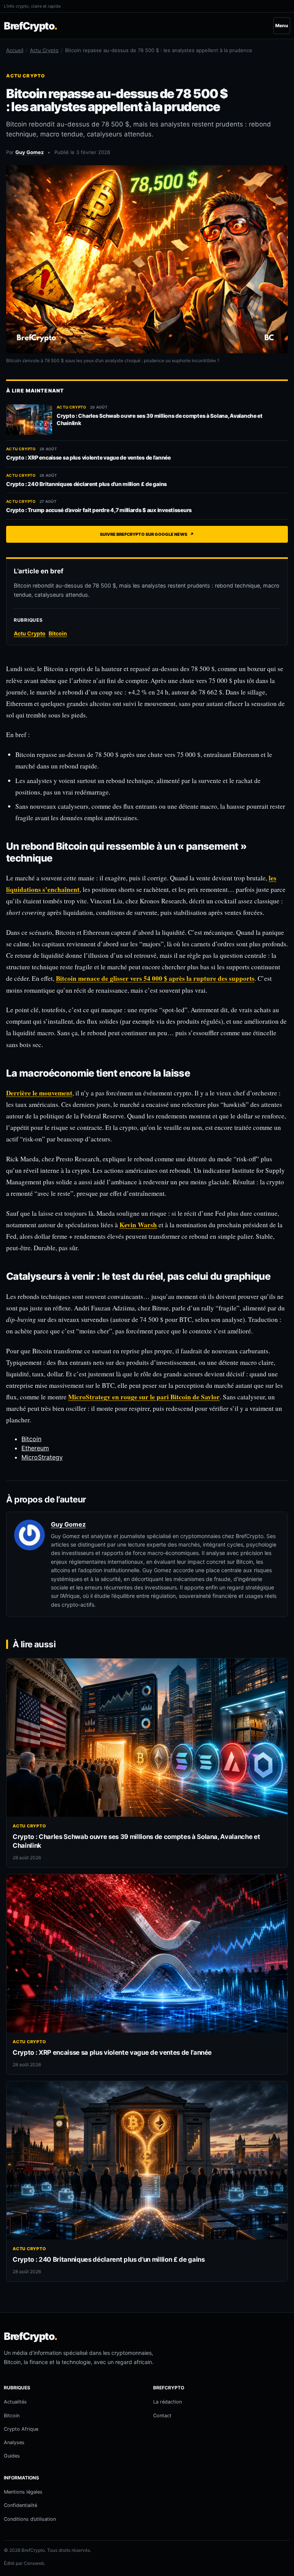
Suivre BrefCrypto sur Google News (147, 534)
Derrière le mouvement (39, 1093)
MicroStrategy (42, 1457)
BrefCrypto (30, 26)
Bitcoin (31, 1439)
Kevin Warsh (138, 1225)
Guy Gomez (29, 152)
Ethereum (35, 1448)
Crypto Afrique (21, 2429)
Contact (162, 2416)
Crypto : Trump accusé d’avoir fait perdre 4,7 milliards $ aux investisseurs (99, 510)
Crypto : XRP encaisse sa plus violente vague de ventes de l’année (88, 457)
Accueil (15, 50)
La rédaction (167, 2402)
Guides (12, 2456)
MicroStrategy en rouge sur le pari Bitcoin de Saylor (144, 1397)
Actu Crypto (44, 50)
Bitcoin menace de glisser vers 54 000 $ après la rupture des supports (155, 978)
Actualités (15, 2402)
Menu (282, 25)
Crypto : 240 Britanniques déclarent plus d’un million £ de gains (87, 484)
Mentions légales (23, 2492)
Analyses (14, 2442)
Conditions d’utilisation (30, 2519)
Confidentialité (20, 2505)
